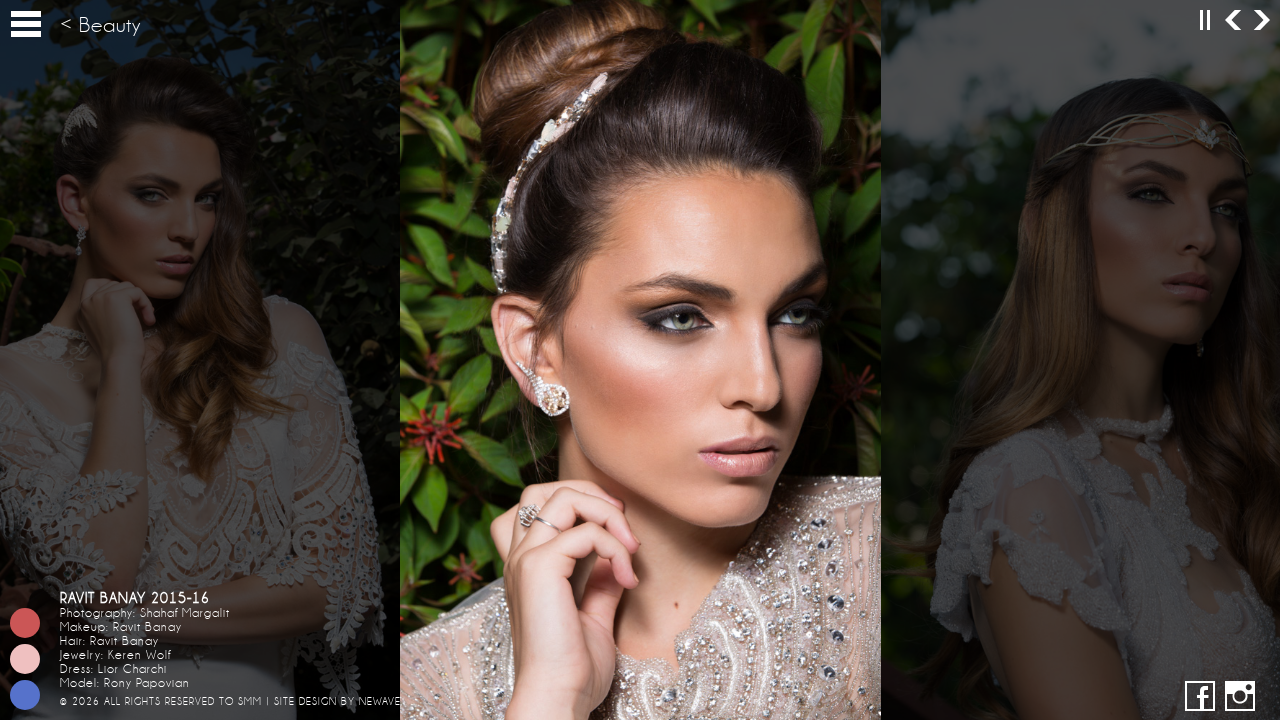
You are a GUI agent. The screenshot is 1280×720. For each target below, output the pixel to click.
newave (380, 701)
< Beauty (100, 25)
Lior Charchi (132, 669)
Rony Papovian (147, 683)
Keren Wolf (139, 655)
